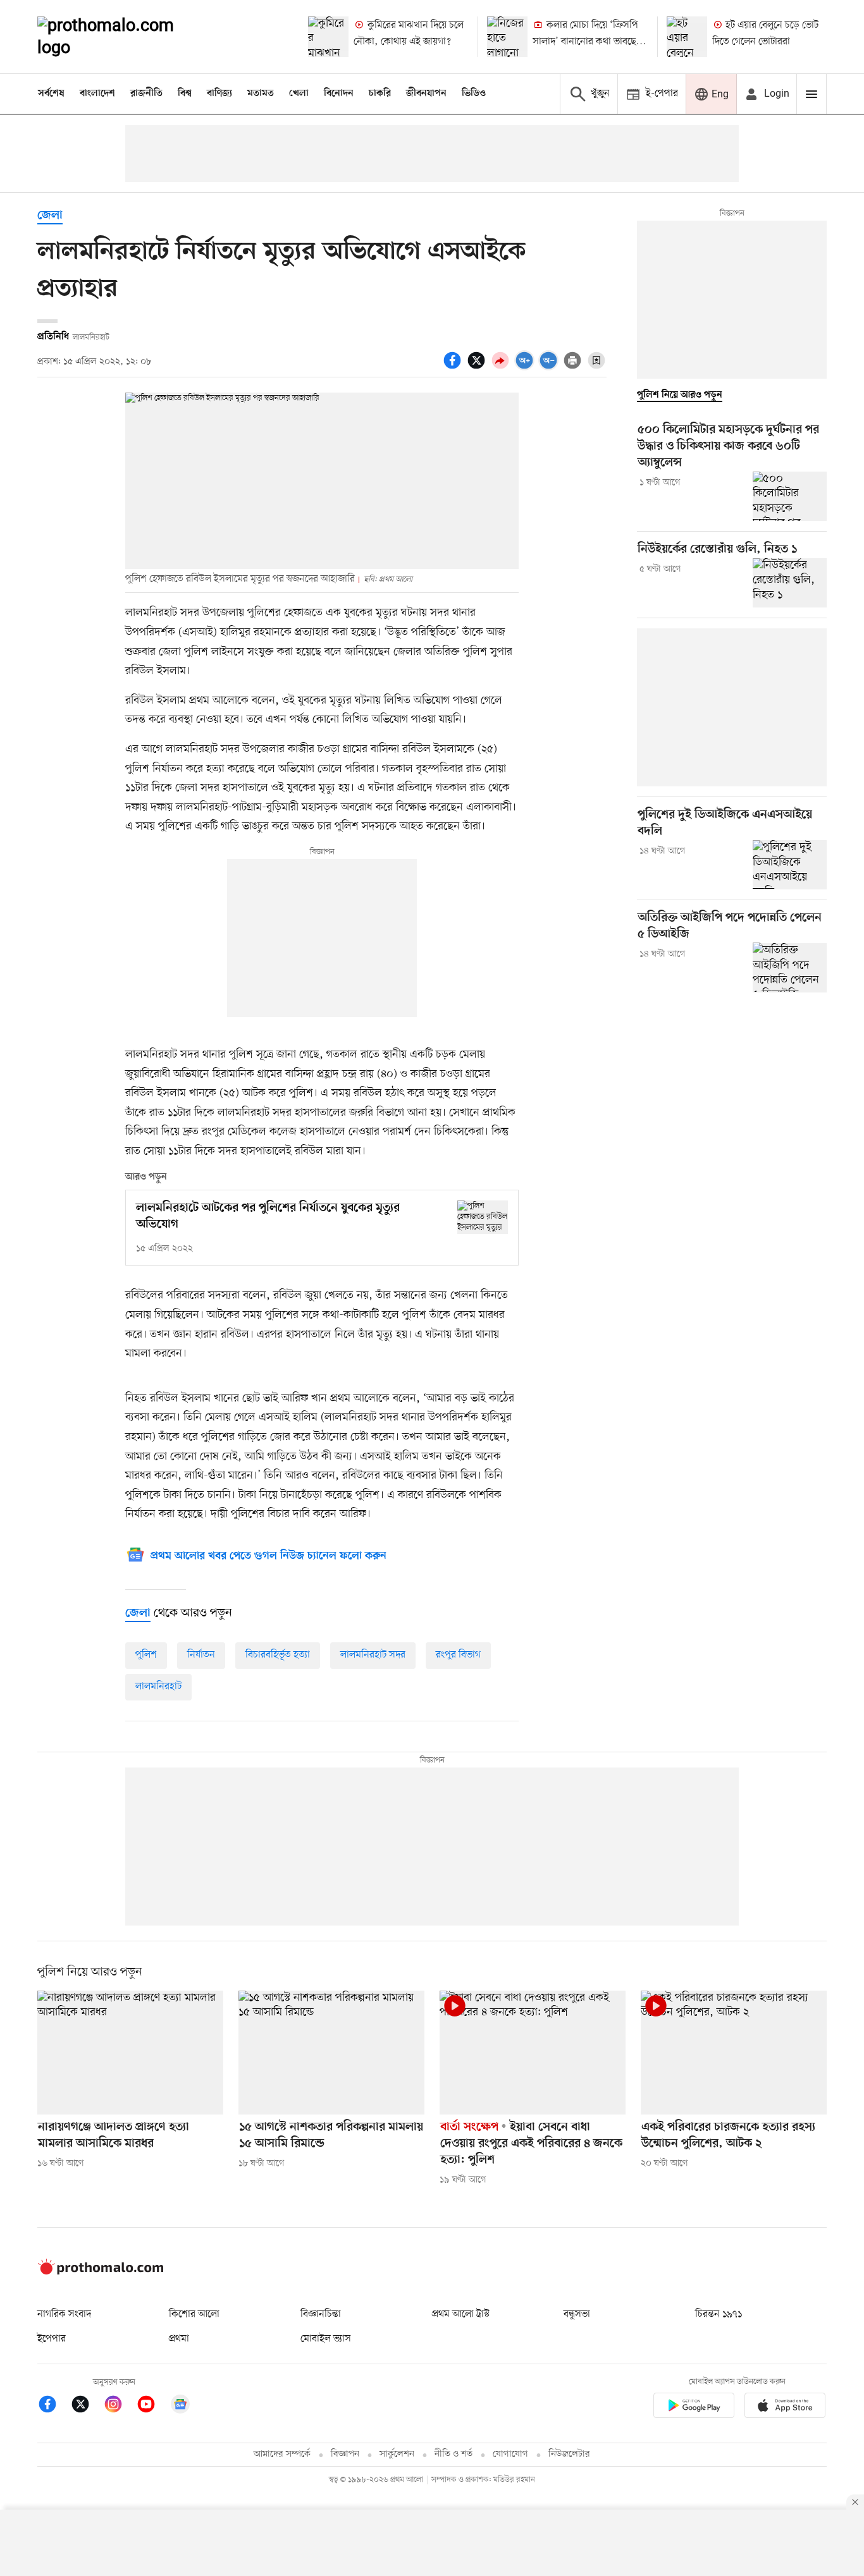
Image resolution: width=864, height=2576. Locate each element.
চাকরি (380, 94)
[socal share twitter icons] (478, 367)
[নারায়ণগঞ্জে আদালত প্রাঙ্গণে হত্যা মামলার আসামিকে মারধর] (130, 2053)
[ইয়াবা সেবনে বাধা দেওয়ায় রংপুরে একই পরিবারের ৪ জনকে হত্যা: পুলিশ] (533, 2053)
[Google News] (180, 2406)
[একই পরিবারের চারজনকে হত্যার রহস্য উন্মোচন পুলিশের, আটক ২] (734, 2053)
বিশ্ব (185, 94)
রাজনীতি (146, 94)
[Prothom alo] (123, 37)
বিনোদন (339, 94)
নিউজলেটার (569, 2454)
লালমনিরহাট (158, 1687)
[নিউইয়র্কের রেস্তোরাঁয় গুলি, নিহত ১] (790, 583)
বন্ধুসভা (577, 2314)
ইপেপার (52, 2339)
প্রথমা (179, 2339)
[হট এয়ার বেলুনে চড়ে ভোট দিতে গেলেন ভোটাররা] (687, 37)
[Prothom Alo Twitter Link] (87, 2406)
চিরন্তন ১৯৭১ (719, 2314)
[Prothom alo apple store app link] (785, 2408)
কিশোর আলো (194, 2314)
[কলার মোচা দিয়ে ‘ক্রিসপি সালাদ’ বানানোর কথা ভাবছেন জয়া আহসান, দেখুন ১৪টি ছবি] (507, 37)
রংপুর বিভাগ (458, 1655)
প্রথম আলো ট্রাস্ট (461, 2314)
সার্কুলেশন (397, 2454)
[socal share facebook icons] (454, 367)
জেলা (50, 216)
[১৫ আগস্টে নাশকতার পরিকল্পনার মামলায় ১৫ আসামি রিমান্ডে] (331, 2053)
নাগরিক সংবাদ (64, 2314)
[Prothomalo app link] (694, 2408)
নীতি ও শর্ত (454, 2454)
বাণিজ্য (219, 94)
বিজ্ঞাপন (345, 2454)
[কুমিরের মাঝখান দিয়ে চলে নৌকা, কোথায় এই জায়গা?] (328, 37)
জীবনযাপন (426, 94)
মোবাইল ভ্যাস (326, 2339)
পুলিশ (146, 1655)
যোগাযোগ (510, 2454)
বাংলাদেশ (97, 94)
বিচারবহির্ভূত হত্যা (278, 1655)
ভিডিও (474, 94)
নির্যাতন (201, 1655)
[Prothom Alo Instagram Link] (120, 2406)
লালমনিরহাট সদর (373, 1655)
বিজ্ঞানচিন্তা (321, 2314)
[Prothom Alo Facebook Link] (54, 2406)
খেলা (299, 94)
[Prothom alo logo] (101, 2272)
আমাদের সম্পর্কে (282, 2454)
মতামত (261, 94)
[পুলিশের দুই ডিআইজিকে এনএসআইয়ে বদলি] (790, 865)
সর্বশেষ (51, 94)
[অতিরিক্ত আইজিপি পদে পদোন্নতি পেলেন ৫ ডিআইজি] (790, 967)
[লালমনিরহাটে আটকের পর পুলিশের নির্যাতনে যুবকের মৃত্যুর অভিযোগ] (483, 1217)
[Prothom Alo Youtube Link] (152, 2406)
